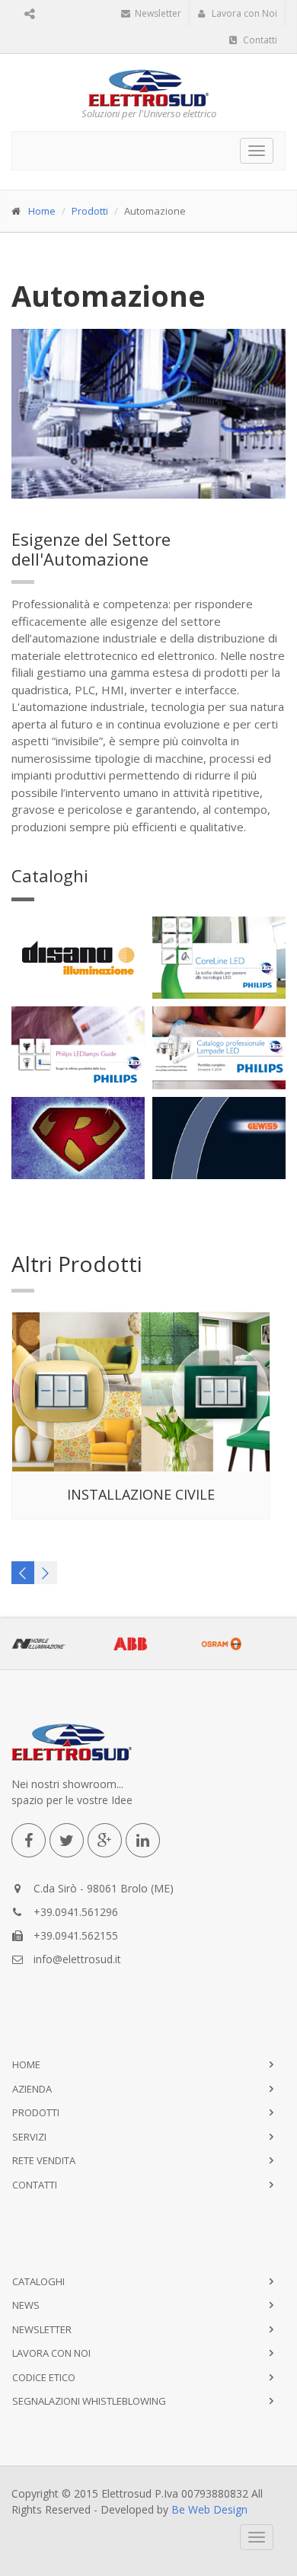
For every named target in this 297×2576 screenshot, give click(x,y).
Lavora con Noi (243, 13)
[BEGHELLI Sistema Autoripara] (79, 1139)
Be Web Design (209, 2509)
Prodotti (90, 211)
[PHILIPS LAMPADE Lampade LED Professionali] (220, 1048)
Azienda (32, 2089)
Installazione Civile (141, 1494)
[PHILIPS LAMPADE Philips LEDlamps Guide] (79, 1048)
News (26, 2305)
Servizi (29, 2137)
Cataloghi (50, 875)
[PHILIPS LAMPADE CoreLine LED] (220, 958)
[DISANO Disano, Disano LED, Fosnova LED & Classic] (79, 958)
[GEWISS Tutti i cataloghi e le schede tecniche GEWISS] (220, 1139)
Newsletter (157, 13)
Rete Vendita (44, 2160)
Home (42, 211)
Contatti (259, 40)
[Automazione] (149, 414)
